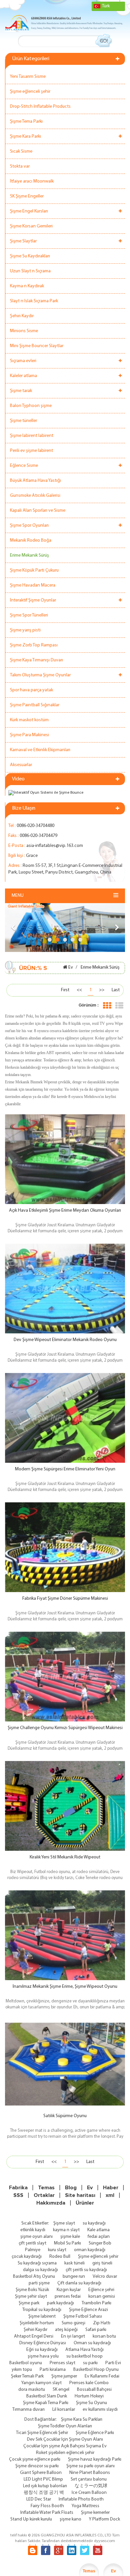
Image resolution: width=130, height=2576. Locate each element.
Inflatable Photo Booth (81, 2499)
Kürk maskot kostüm (29, 720)
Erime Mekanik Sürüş (29, 555)
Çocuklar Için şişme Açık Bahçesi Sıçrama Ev (65, 2446)
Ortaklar (44, 2195)
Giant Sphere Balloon (41, 2473)
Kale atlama (98, 2230)
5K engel (61, 2390)
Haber (111, 2188)
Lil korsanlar (64, 2410)
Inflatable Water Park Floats (47, 2513)
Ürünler (85, 2203)
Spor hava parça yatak (31, 690)
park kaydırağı (60, 2303)
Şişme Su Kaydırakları (30, 256)
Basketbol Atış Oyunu (34, 2277)
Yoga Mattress (85, 2506)
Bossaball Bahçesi (94, 2390)
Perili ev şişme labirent (31, 451)
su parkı (90, 2363)
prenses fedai (68, 2297)
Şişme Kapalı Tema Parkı (46, 2403)
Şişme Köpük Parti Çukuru (34, 570)
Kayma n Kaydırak (27, 286)
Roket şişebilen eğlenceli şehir (65, 2453)
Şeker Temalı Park (27, 2376)
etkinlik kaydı (33, 2230)
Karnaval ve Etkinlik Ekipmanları (40, 750)
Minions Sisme (24, 331)
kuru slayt (57, 2250)
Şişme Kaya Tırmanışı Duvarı (36, 660)
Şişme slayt (64, 2223)
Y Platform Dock (104, 2519)
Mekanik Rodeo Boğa (31, 541)
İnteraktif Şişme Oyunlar (33, 600)
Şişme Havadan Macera (33, 585)
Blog (71, 2188)
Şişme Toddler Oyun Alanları (65, 2426)
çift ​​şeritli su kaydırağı (86, 2270)
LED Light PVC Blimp (43, 2479)
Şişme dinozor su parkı (37, 2466)
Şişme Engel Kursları (29, 211)
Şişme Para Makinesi (29, 735)
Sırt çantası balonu (89, 2479)
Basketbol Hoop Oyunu (96, 2370)
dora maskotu (32, 2390)
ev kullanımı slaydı (100, 2410)
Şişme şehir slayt (31, 2297)
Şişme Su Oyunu (91, 2403)
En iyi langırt (73, 2336)
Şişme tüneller (23, 421)
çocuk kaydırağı (27, 2257)
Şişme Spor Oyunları (29, 526)
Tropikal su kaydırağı (42, 2310)
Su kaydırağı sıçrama (37, 2263)
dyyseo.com (104, 2541)
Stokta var (20, 166)
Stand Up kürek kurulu (31, 2519)
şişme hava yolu (43, 2356)
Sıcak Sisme (21, 151)
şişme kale (70, 2237)
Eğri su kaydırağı (42, 2350)
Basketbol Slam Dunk (47, 2396)
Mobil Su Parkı (67, 2243)
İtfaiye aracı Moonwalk (32, 181)
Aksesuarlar (21, 765)
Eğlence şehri (101, 2290)
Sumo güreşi (73, 2323)
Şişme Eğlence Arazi (88, 2310)
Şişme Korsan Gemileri (31, 226)
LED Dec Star (39, 2499)
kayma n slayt (66, 2230)
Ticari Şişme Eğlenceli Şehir (42, 2433)
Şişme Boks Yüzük (32, 2290)
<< (79, 990)
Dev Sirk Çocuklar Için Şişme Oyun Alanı (65, 2440)
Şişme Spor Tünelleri (29, 615)
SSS (18, 2195)
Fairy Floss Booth (47, 2506)
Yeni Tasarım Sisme (28, 77)
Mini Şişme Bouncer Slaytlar (37, 346)
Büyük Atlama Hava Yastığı (35, 481)
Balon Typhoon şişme (31, 406)
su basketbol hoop (84, 2356)
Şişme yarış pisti (25, 630)
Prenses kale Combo (89, 2383)
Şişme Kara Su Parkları (82, 2420)
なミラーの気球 (91, 2486)
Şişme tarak (21, 391)
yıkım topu (22, 2370)
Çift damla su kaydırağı (79, 2283)
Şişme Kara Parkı (25, 136)
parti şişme (39, 2283)
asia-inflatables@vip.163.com (55, 846)
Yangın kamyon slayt (41, 2383)
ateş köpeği (66, 2330)
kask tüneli (74, 2263)
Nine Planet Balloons (90, 2473)
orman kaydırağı (90, 2250)
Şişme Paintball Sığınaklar (35, 705)
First (65, 990)
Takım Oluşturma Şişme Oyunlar (40, 675)
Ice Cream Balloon (89, 2493)
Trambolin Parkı (96, 2303)
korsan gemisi (102, 2297)
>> (102, 990)
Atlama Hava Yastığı (84, 2350)
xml (110, 2195)
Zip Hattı (102, 2323)
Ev (71, 967)
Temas (46, 2188)
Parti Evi (113, 2363)
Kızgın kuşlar (69, 2290)
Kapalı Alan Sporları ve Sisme (38, 511)
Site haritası (80, 2195)
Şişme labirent (42, 2316)
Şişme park (29, 2303)
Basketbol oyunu (26, 2363)
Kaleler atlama (23, 376)
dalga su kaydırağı (40, 2270)
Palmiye (33, 2250)
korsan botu (104, 2336)
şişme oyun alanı (36, 2237)
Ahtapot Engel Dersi (34, 2336)
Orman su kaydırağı (92, 2343)
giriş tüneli (102, 2263)
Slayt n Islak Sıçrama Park (34, 301)
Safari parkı (96, 2330)
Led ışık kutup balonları (45, 2486)
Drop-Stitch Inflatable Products (40, 107)
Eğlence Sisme (24, 466)
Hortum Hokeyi (89, 2396)
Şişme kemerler (95, 2513)
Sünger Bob (100, 2243)
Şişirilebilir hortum (37, 2323)
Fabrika (18, 2188)
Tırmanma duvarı (28, 2410)
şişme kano (70, 2519)
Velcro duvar (105, 2277)
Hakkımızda (51, 2203)
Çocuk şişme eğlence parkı (35, 2459)
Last (116, 990)
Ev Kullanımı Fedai (102, 2376)
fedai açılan (99, 2237)
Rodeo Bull (60, 2257)
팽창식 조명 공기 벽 (44, 2493)
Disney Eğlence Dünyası (43, 2343)
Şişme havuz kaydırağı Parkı (95, 2459)
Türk (106, 6)
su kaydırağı (94, 2223)
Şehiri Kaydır (22, 316)
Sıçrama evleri (23, 361)
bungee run (74, 2277)
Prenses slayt (62, 2363)
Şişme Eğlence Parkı (95, 2433)
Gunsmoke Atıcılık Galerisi (35, 496)
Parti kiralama (53, 2370)
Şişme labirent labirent (32, 436)
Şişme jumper (64, 2376)
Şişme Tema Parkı (26, 122)
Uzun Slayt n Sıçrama (30, 271)
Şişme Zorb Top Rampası (34, 645)
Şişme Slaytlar (23, 241)
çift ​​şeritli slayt (32, 2243)
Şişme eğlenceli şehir (30, 92)
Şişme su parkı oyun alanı (90, 2466)
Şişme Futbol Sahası (83, 2316)
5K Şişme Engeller (27, 196)
